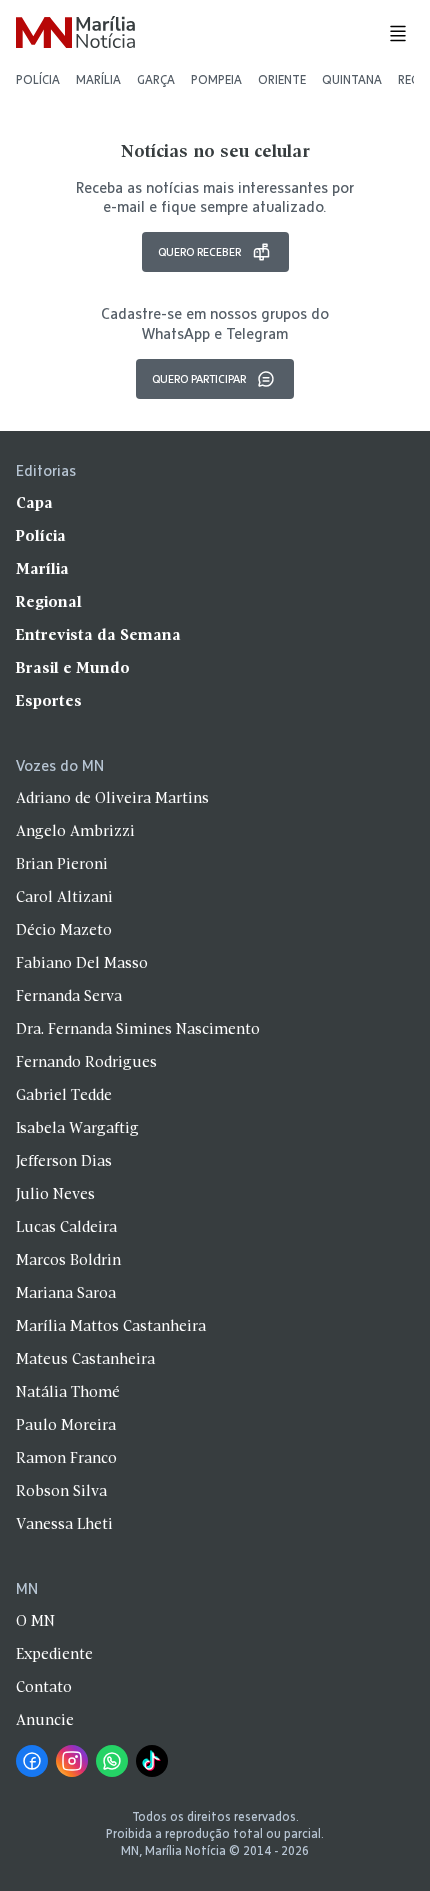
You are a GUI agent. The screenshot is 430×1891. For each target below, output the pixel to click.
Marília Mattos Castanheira (111, 1327)
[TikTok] (152, 1761)
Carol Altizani (64, 898)
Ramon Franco (66, 1459)
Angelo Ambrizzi (75, 832)
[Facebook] (32, 1761)
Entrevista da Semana (98, 636)
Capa (34, 504)
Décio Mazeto (64, 931)
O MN (35, 1622)
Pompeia (216, 79)
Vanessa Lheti (64, 1525)
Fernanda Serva (69, 997)
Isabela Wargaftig (77, 1129)
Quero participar (199, 378)
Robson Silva (61, 1492)
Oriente (282, 79)
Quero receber (199, 251)
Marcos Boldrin (68, 1261)
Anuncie (45, 1721)
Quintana (352, 79)
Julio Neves (55, 1195)
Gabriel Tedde (64, 1096)
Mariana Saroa (66, 1294)
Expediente (54, 1655)
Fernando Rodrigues (86, 1063)
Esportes (49, 702)
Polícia (38, 79)
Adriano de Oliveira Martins (112, 799)
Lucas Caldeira (66, 1228)
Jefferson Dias (64, 1162)
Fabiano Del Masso (82, 964)
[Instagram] (72, 1761)
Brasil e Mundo (73, 669)
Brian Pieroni (62, 865)
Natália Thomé (68, 1393)
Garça (156, 79)
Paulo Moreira (66, 1426)
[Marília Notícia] (75, 33)
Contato (44, 1688)
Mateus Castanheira (85, 1360)
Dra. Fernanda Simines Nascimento (138, 1030)
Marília (98, 79)
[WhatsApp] (112, 1761)
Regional (49, 603)
